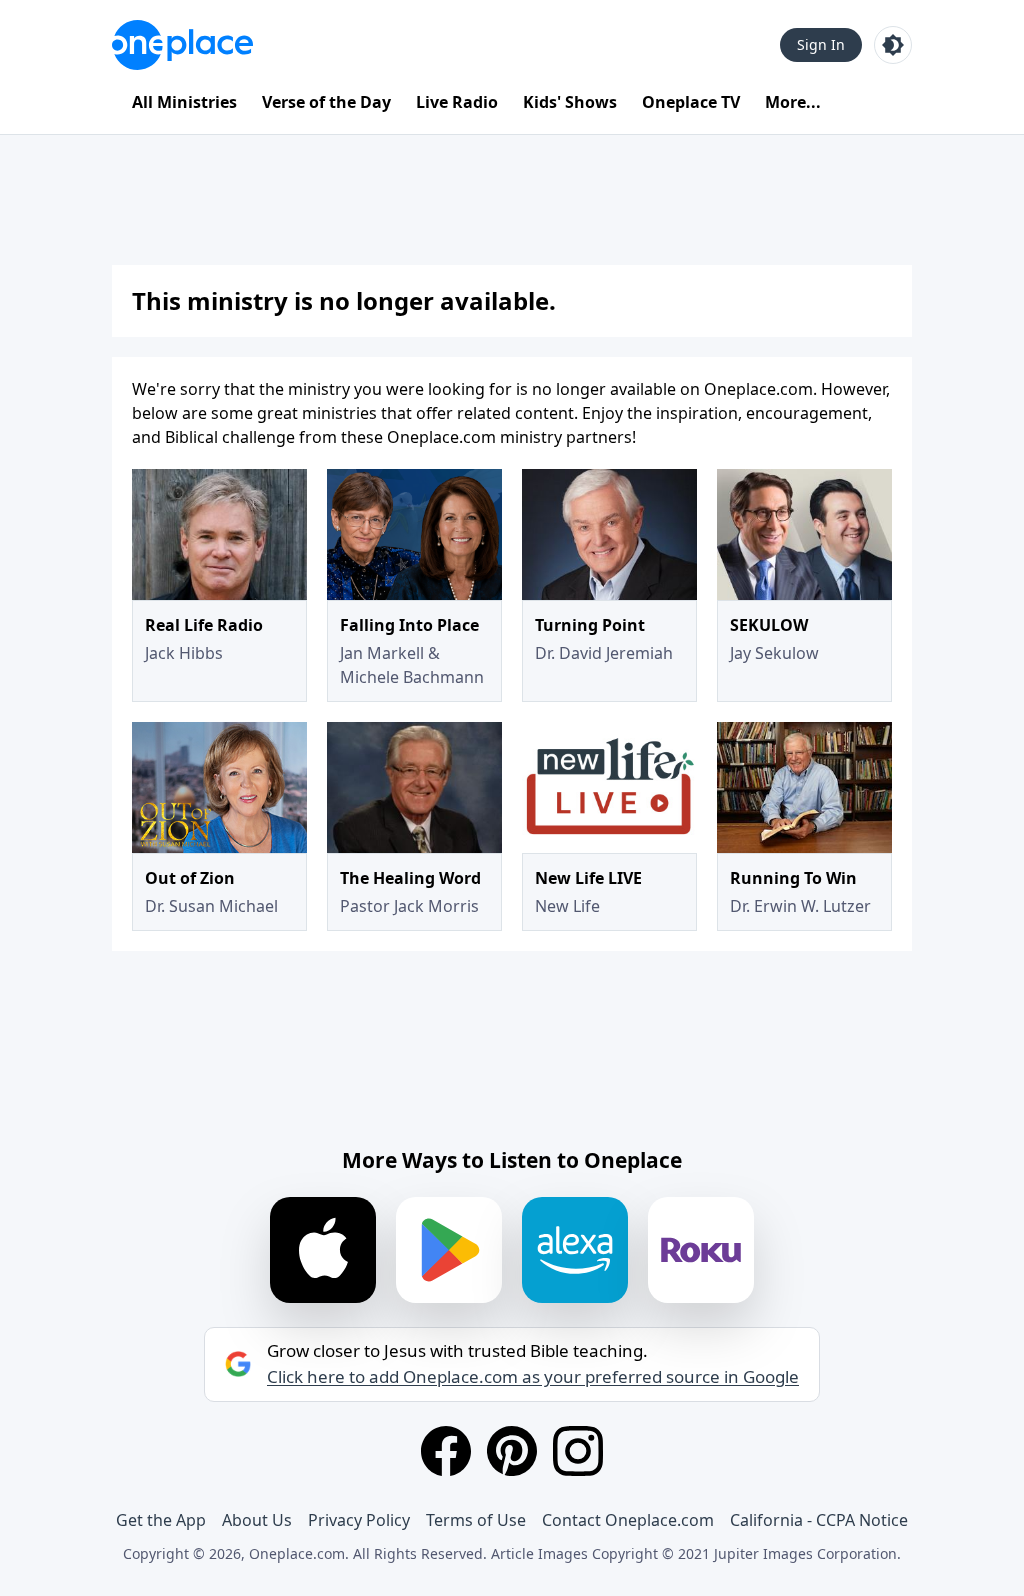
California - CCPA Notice (819, 1520)
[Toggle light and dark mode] (893, 45)
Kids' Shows (570, 102)
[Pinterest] (512, 1451)
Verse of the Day (326, 102)
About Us (257, 1520)
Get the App (161, 1520)
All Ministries (184, 102)
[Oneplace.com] (182, 45)
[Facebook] (446, 1451)
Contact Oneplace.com (628, 1520)
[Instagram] (578, 1451)
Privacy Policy (359, 1520)
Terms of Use (476, 1520)
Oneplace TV (691, 102)
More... (793, 102)
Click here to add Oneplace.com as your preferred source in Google (533, 1377)
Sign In (821, 44)
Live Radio (457, 102)
